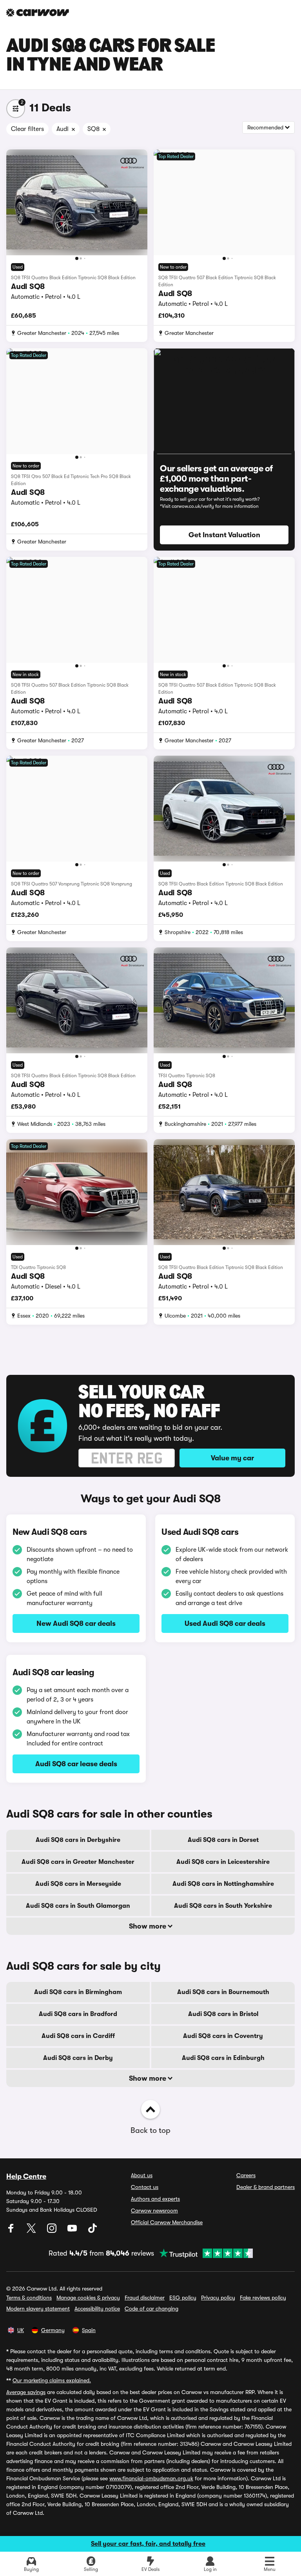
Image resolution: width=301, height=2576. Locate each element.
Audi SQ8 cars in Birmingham (78, 1992)
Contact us (145, 2187)
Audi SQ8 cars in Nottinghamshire (223, 1884)
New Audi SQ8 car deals (76, 1623)
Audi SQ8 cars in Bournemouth (223, 1992)
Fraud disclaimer (145, 2298)
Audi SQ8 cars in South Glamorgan (78, 1906)
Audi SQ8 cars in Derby (78, 2058)
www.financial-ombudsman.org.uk (151, 2478)
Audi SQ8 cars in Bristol (223, 2014)
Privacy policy (218, 2298)
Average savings (26, 2392)
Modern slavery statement (38, 2309)
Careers (246, 2175)
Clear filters (27, 129)
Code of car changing (151, 2309)
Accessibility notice (97, 2309)
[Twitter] (32, 2231)
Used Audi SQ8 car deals (225, 1623)
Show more (148, 1926)
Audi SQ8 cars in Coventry (223, 2036)
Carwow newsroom (154, 2211)
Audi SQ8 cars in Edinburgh (223, 2058)
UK (21, 2330)
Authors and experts (155, 2199)
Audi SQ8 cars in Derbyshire (78, 1840)
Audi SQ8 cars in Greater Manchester (78, 1862)
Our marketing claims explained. (52, 2380)
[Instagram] (53, 2231)
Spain (89, 2330)
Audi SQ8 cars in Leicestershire (223, 1862)
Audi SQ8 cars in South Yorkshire (223, 1906)
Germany (53, 2330)
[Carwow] (38, 13)
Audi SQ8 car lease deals (76, 1764)
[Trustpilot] (203, 2253)
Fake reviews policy (263, 2298)
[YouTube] (73, 2231)
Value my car (232, 1458)
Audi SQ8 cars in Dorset (223, 1840)
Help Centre (26, 2176)
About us (142, 2175)
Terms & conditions (29, 2298)
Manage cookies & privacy (88, 2298)
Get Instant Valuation (224, 535)
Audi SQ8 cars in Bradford (78, 2014)
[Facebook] (12, 2231)
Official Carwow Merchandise (167, 2222)
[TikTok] (92, 2231)
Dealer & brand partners (266, 2187)
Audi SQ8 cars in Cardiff (78, 2036)
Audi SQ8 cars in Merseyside (78, 1884)
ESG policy (183, 2298)
